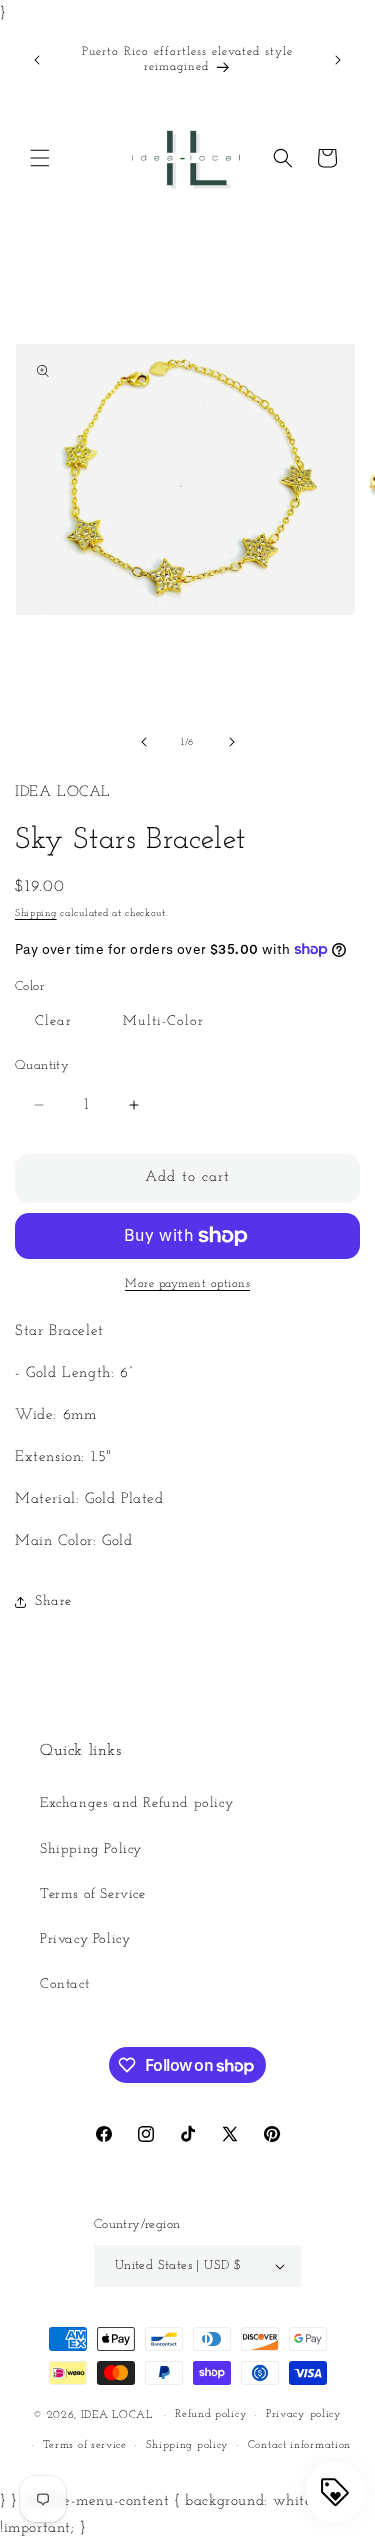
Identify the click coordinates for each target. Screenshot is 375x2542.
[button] (40, 158)
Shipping (36, 913)
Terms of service (85, 2445)
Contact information (299, 2445)
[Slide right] (232, 742)
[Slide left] (144, 742)
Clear (53, 1021)
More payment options (187, 1284)
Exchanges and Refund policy (136, 1803)
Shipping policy (188, 2445)
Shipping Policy (91, 1849)
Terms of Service (93, 1894)
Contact (64, 1984)
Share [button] (53, 1601)
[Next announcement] (338, 60)
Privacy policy (304, 2414)
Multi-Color (163, 1021)
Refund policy (211, 2414)
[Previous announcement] (37, 60)
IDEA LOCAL (117, 2415)
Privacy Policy (85, 1939)
